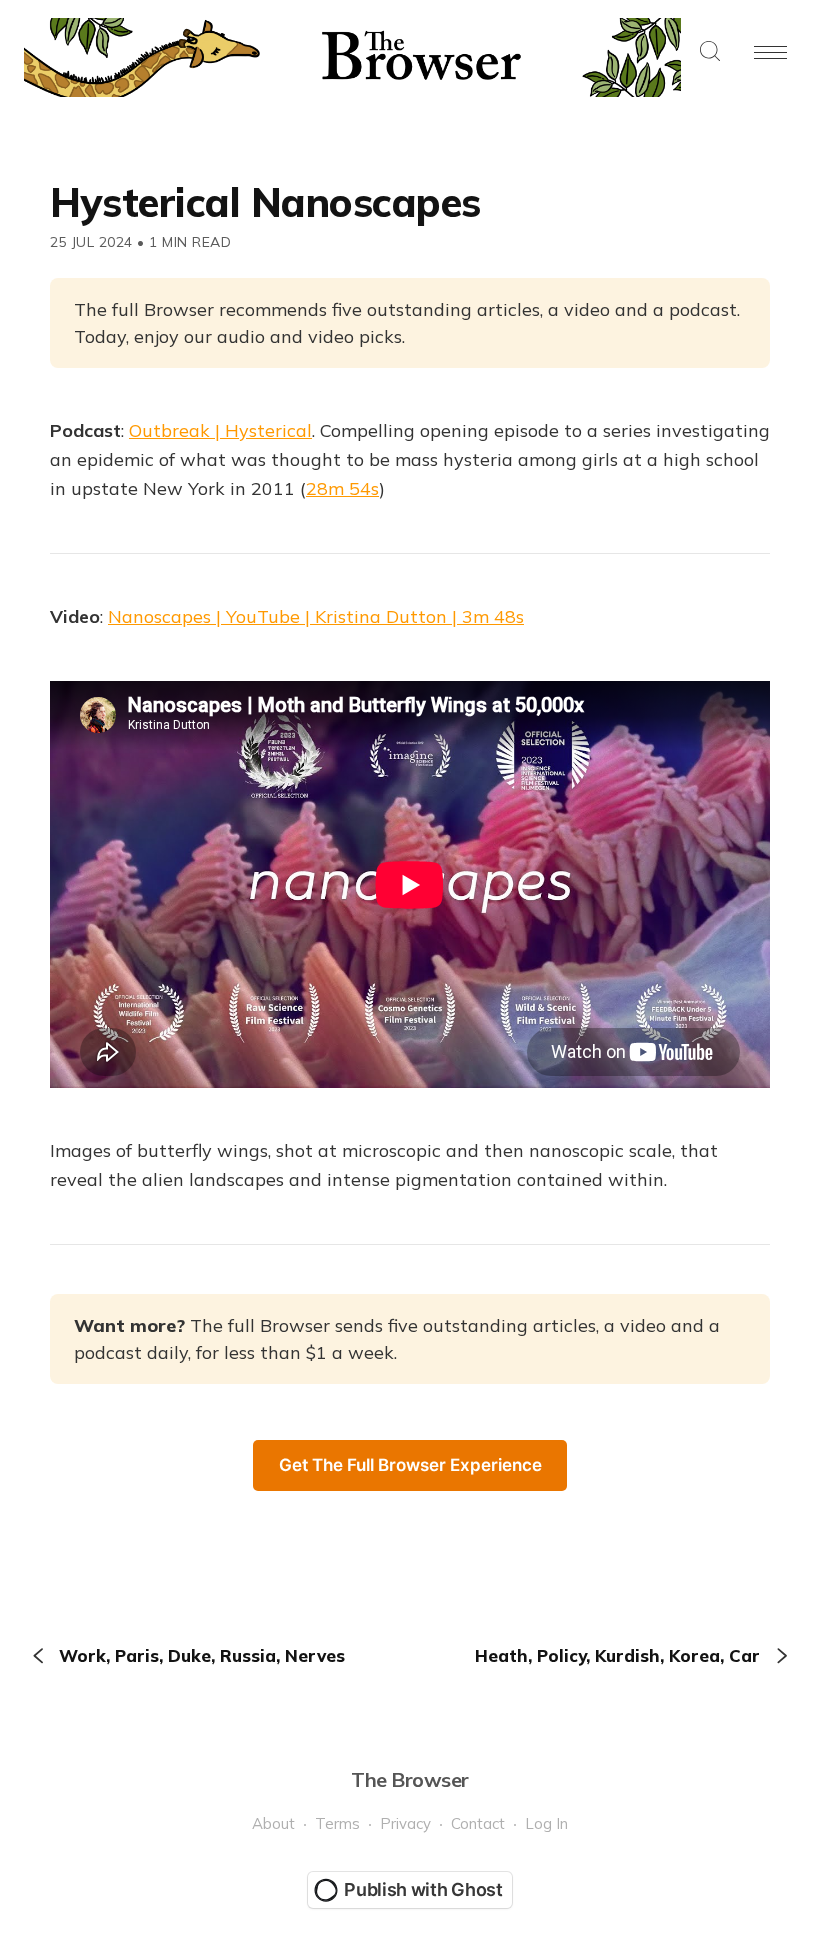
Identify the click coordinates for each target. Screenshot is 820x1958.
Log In (546, 1823)
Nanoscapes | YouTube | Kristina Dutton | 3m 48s (316, 616)
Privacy (405, 1823)
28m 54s (342, 488)
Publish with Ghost (423, 1889)
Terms (337, 1823)
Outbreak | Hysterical (220, 430)
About (273, 1823)
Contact (478, 1823)
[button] (710, 52)
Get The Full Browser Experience (410, 1465)
